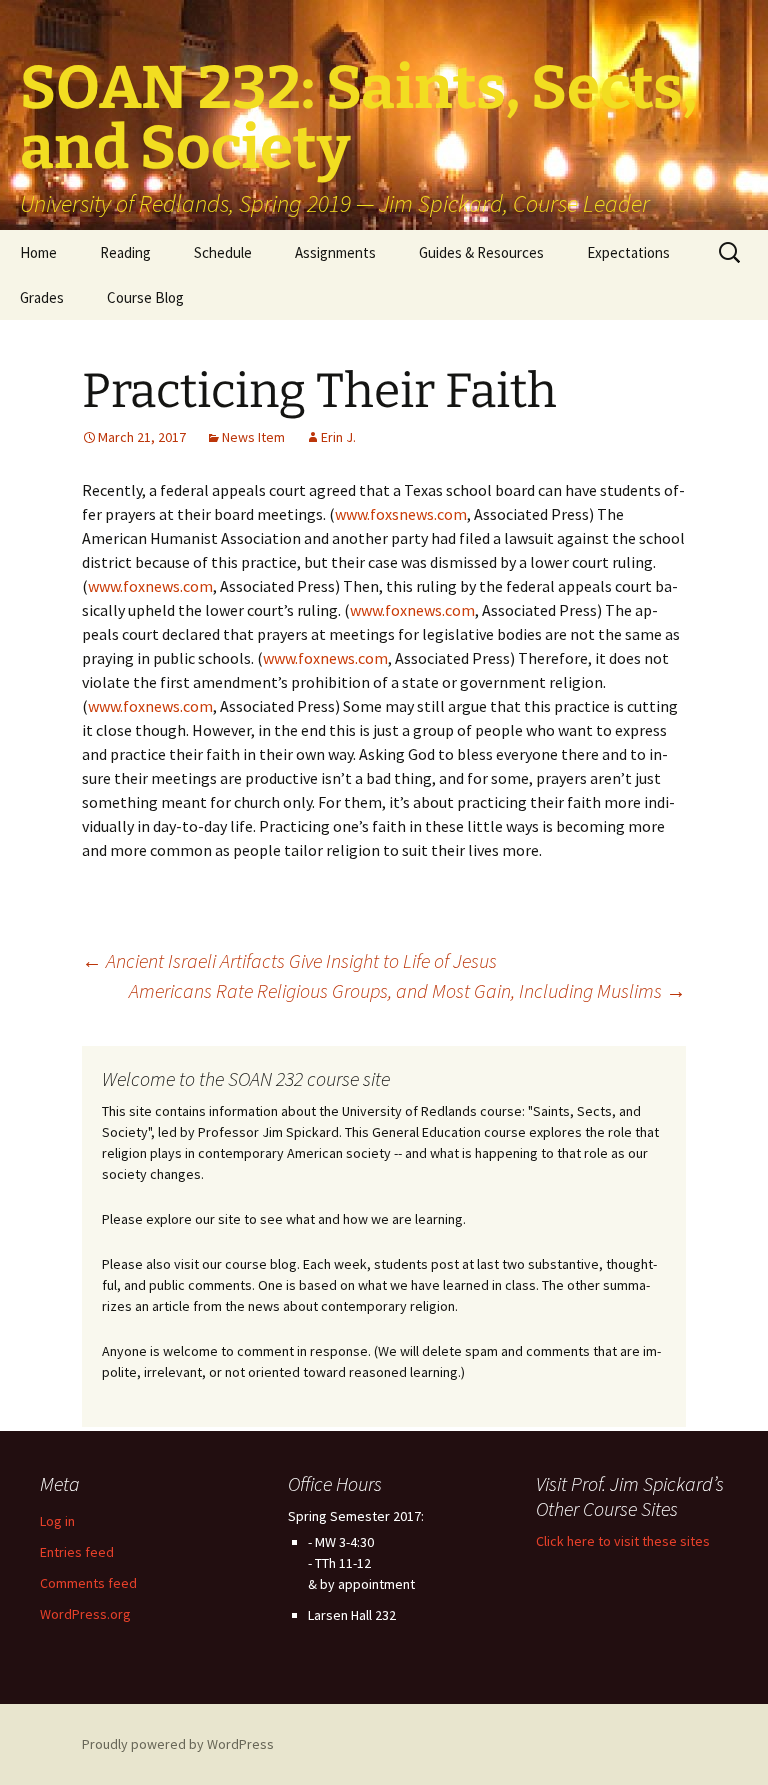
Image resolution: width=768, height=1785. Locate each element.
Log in (57, 1521)
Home (38, 252)
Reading (125, 252)
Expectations (628, 252)
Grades (42, 297)
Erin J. (338, 437)
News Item (253, 437)
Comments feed (88, 1583)
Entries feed (77, 1552)
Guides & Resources (481, 252)
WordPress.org (85, 1614)
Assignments (335, 252)
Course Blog (145, 297)
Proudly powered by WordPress (178, 1744)
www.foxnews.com (150, 586)
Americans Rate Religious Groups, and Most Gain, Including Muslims (407, 990)
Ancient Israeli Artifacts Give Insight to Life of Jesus (289, 960)
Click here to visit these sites (623, 1541)
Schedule (223, 252)
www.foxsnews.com (401, 514)
